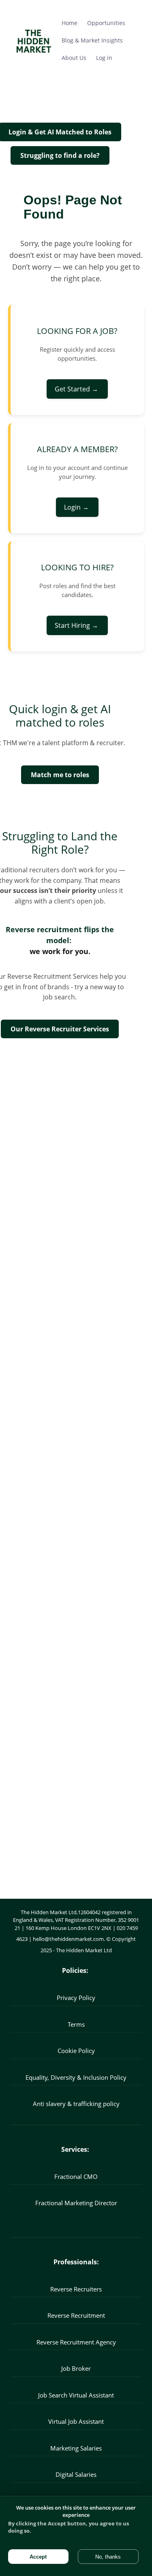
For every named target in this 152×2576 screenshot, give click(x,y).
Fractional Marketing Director (76, 2203)
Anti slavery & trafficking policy (76, 2104)
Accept (38, 2557)
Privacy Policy (76, 1998)
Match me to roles (60, 775)
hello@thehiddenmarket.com (68, 1939)
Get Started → (77, 389)
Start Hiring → (77, 625)
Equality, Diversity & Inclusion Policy (76, 2077)
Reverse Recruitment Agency (76, 2342)
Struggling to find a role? (60, 155)
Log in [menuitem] (104, 58)
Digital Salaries (76, 2474)
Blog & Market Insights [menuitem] (92, 40)
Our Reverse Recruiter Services (60, 1029)
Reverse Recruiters (76, 2289)
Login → (77, 507)
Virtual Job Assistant (76, 2421)
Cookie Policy (76, 2051)
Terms (76, 2024)
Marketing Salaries (76, 2448)
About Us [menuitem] (74, 58)
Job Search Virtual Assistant (76, 2395)
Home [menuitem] (70, 23)
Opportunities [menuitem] (106, 23)
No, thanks (108, 2557)
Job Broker (76, 2368)
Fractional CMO (76, 2176)
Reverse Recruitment (76, 2315)
